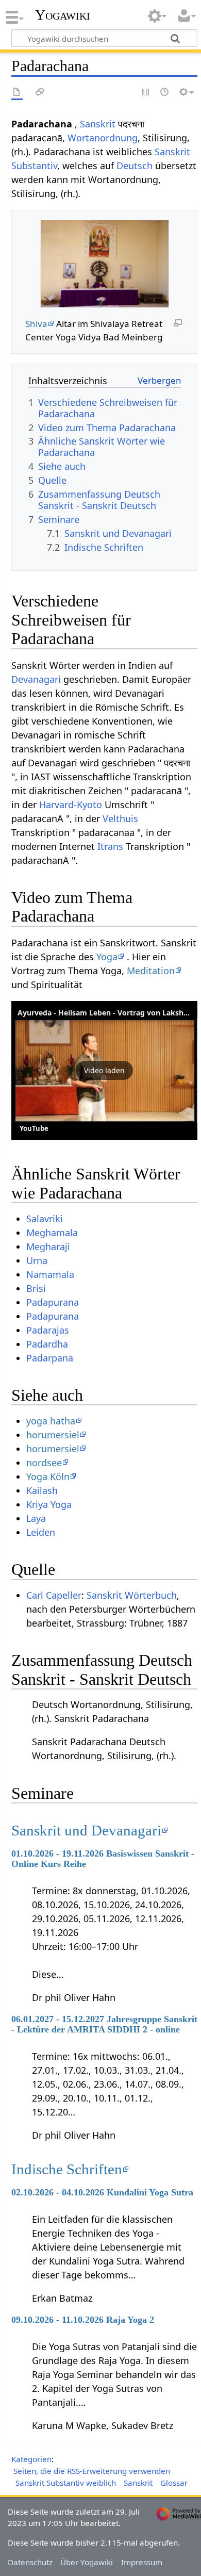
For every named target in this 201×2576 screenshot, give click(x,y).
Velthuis (120, 818)
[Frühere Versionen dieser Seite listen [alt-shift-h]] (165, 93)
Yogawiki (63, 15)
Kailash (42, 1490)
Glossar (174, 2483)
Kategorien (31, 2459)
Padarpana (50, 1358)
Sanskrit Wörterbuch (132, 1595)
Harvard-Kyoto (71, 805)
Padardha (47, 1344)
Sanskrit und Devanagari (86, 1830)
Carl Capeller (54, 1595)
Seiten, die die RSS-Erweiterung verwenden (92, 2471)
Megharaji (48, 1246)
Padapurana (53, 1302)
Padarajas (48, 1330)
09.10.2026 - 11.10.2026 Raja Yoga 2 (83, 2320)
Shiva (36, 324)
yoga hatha (51, 1421)
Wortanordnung (103, 138)
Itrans (110, 846)
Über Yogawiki (87, 2562)
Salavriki (45, 1219)
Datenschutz (30, 2562)
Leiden (41, 1532)
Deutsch (135, 166)
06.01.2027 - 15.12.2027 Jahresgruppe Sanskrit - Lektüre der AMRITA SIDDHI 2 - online (104, 2024)
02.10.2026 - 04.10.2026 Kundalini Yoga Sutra (102, 2192)
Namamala (50, 1274)
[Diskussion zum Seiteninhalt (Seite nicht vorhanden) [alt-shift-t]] (40, 93)
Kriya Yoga (49, 1504)
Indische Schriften (67, 2169)
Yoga (107, 957)
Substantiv (34, 166)
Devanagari (36, 679)
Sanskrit (98, 124)
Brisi (36, 1288)
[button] (104, 1071)
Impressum (142, 2562)
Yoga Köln (48, 1476)
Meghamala (52, 1233)
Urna (37, 1260)
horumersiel (53, 1435)
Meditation (151, 971)
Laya (36, 1518)
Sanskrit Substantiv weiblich (66, 2483)
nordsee (44, 1463)
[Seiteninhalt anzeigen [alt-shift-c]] (17, 93)
